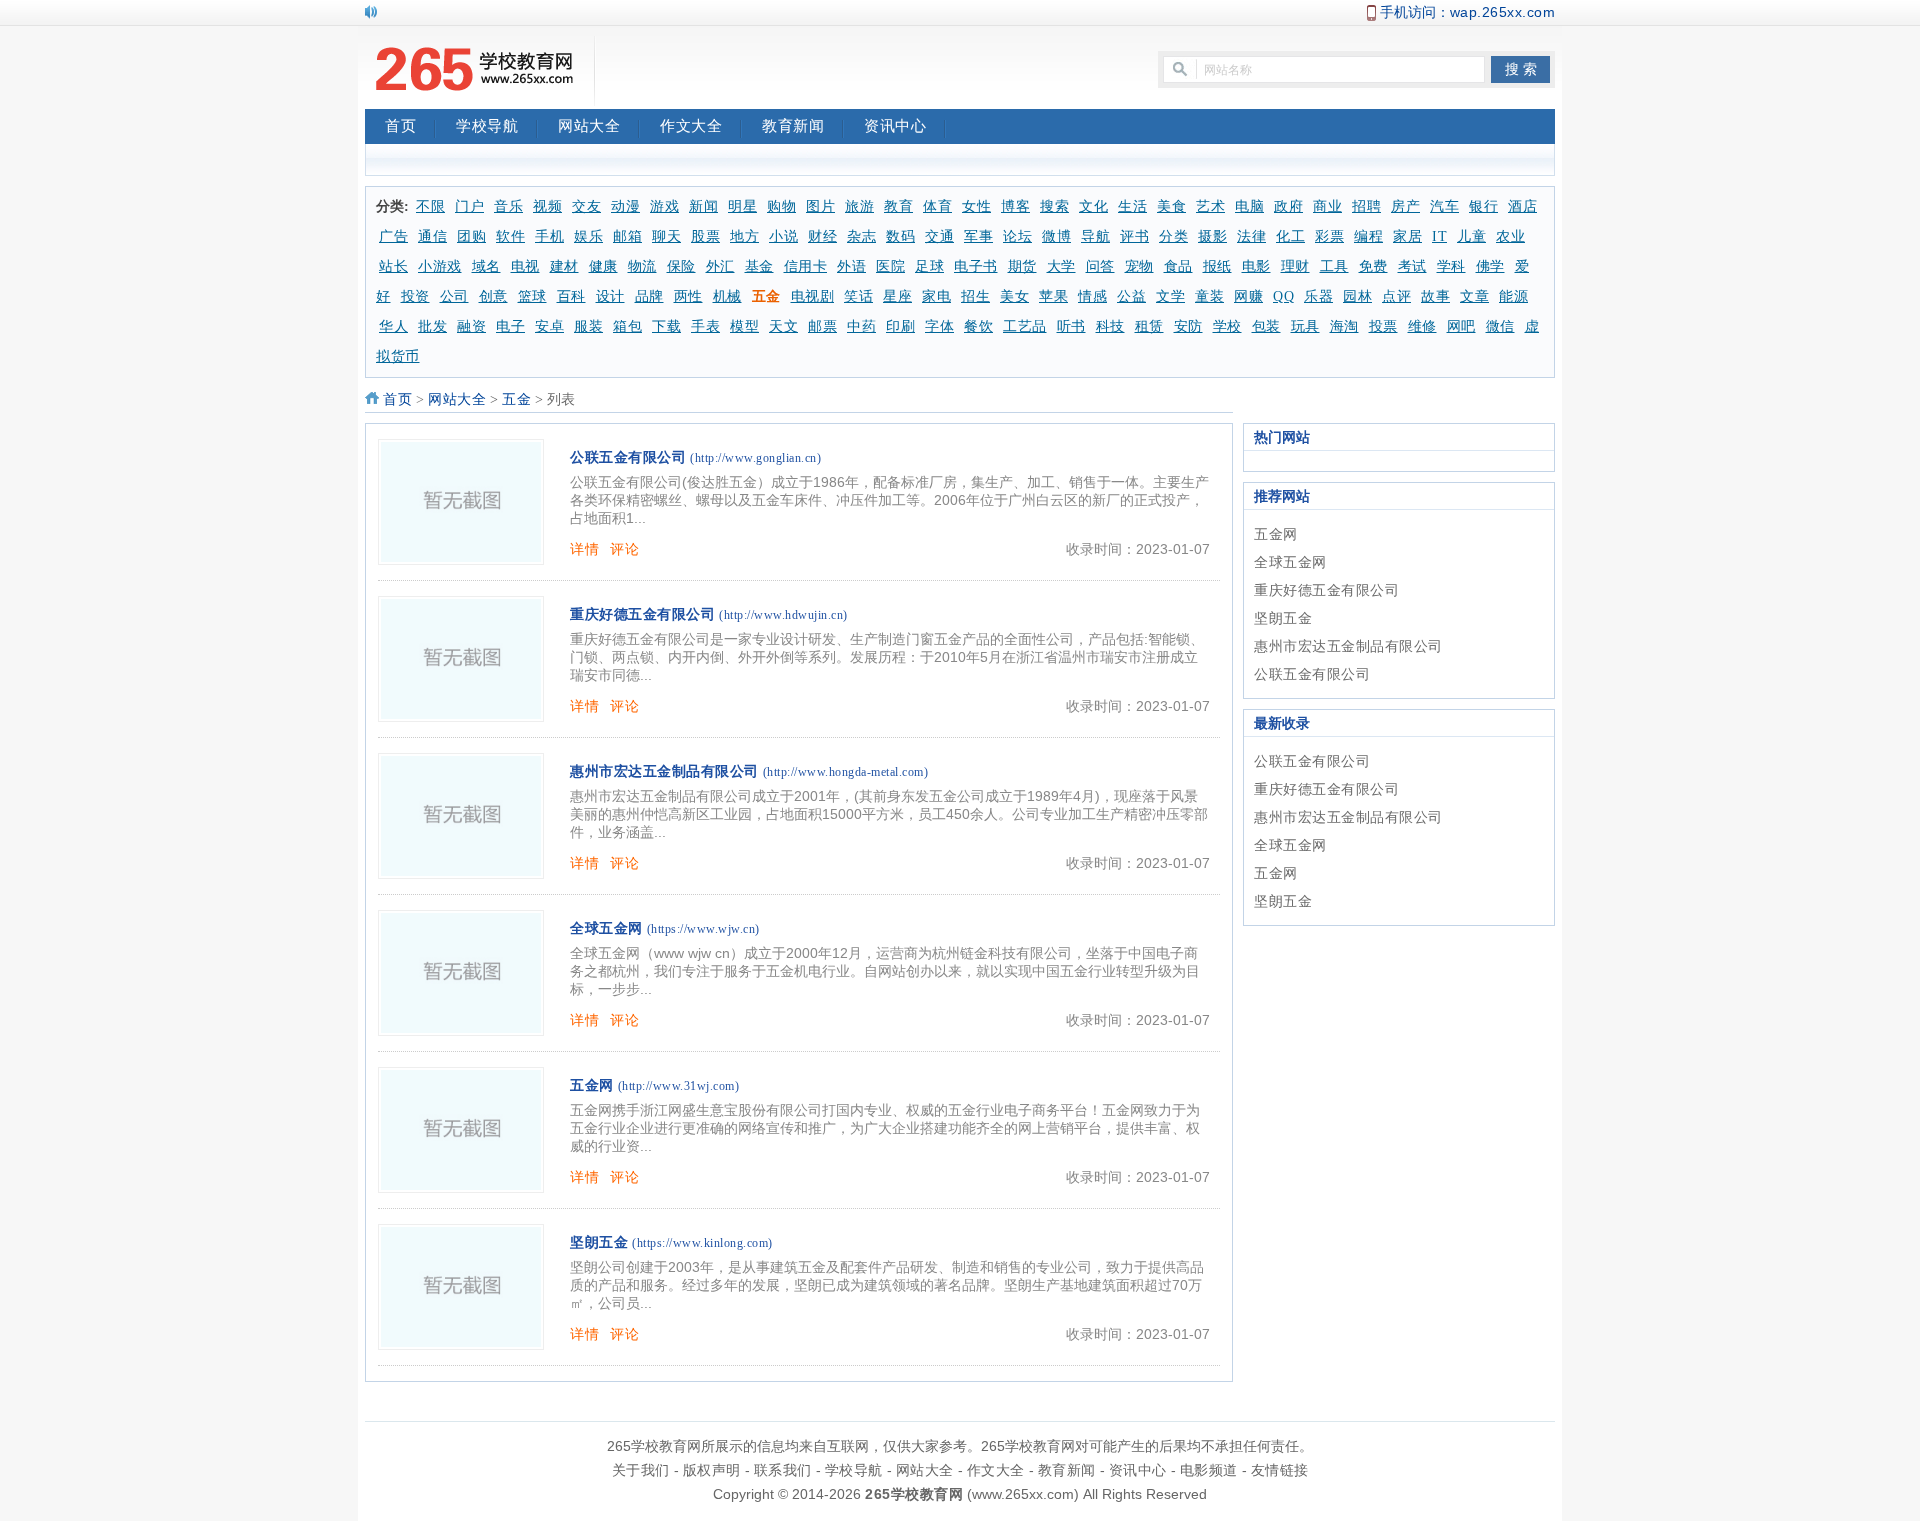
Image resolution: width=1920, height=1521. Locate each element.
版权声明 (712, 1470)
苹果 (1053, 296)
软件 (510, 236)
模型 (744, 326)
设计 (610, 296)
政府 (1288, 206)
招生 (975, 296)
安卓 (549, 326)
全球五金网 (606, 928)
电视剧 (813, 296)
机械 (727, 296)
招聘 (1366, 206)
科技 (1110, 326)
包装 (1266, 326)
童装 (1209, 296)
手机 (549, 236)
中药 (861, 326)
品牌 (649, 296)
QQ (1283, 296)
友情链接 (1280, 1470)
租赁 (1149, 326)
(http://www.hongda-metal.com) (846, 772)
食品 (1178, 266)
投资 (415, 296)
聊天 (666, 236)
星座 (897, 296)
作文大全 (691, 126)
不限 (430, 206)
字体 (939, 326)
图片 (820, 206)
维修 (1422, 326)
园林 (1357, 296)
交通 (939, 236)
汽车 (1444, 206)
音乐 (508, 206)
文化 (1093, 206)
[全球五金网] (461, 973)
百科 (571, 296)
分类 (1173, 236)
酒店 (1522, 206)
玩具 (1305, 326)
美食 (1171, 206)
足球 (929, 266)
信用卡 (806, 266)
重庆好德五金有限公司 (642, 614)
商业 (1327, 206)
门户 (469, 206)
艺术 (1210, 206)
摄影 (1212, 236)
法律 (1251, 236)
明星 (742, 206)
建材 (564, 266)
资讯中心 (895, 126)
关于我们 (641, 1470)
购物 (781, 206)
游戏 (664, 206)
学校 (1227, 326)
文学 (1170, 296)
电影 (1256, 266)
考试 (1412, 266)
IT (1439, 236)
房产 (1405, 206)
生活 (1132, 206)
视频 (547, 206)
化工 (1290, 236)
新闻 (703, 206)
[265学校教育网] (475, 71)
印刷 (900, 326)
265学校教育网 (914, 1494)
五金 (766, 296)
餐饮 (978, 326)
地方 (744, 236)
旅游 (859, 206)
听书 (1071, 326)
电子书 (976, 266)
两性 (688, 296)
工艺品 (1025, 326)
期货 (1022, 266)
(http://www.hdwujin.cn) (783, 615)
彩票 (1329, 236)
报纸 (1217, 266)
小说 (783, 236)
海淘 (1344, 326)
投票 (1383, 326)
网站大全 (589, 126)
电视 (525, 266)
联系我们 (783, 1470)
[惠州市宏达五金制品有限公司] (461, 816)
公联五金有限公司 (628, 457)
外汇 (720, 266)
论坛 (1017, 236)
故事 (1435, 296)
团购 (471, 236)
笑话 (858, 296)
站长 (393, 266)
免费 (1373, 266)
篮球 (532, 296)
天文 (783, 326)
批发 (432, 326)
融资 (471, 326)
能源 (1513, 296)
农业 (1510, 236)
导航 (1095, 236)
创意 (493, 296)
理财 (1295, 266)
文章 (1474, 296)
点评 (1396, 296)
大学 (1061, 266)
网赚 (1248, 296)
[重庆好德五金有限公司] (461, 659)
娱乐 (588, 236)
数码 (900, 236)
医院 (890, 266)
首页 (400, 126)
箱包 (627, 326)
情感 (1092, 296)
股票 (705, 236)
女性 (976, 206)
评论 (624, 549)
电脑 (1249, 206)
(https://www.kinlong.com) (702, 1243)
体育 (937, 206)
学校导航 (487, 126)
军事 (978, 236)
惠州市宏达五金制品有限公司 (664, 771)
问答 (1100, 266)
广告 (393, 236)
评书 (1134, 236)
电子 (510, 326)
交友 (586, 206)
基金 (759, 266)
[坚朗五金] (461, 1287)
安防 (1188, 326)
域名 (486, 266)
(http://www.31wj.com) (679, 1086)
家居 (1407, 236)
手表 (705, 326)
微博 (1056, 236)
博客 (1015, 206)
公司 (454, 296)
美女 (1014, 296)
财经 (822, 236)
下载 (666, 326)
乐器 (1318, 296)
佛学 (1490, 266)
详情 (584, 549)
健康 (603, 266)
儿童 (1471, 236)
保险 (681, 266)
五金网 (592, 1085)
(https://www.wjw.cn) (703, 929)
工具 (1334, 266)
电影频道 (1209, 1470)
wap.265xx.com (1503, 12)
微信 (1500, 326)
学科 (1451, 266)
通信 (432, 236)
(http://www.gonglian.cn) (755, 458)
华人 (393, 326)
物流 (642, 266)
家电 (936, 296)
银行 (1483, 206)
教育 (898, 206)
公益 (1131, 296)
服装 (588, 326)
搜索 (1054, 206)
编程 (1368, 236)
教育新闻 (793, 126)
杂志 (861, 236)
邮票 (822, 326)
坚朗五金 (599, 1242)
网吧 (1461, 326)
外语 (851, 266)
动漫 (625, 206)
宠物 (1139, 266)
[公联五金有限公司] (461, 502)
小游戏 (440, 266)
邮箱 (627, 236)
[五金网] (461, 1130)
